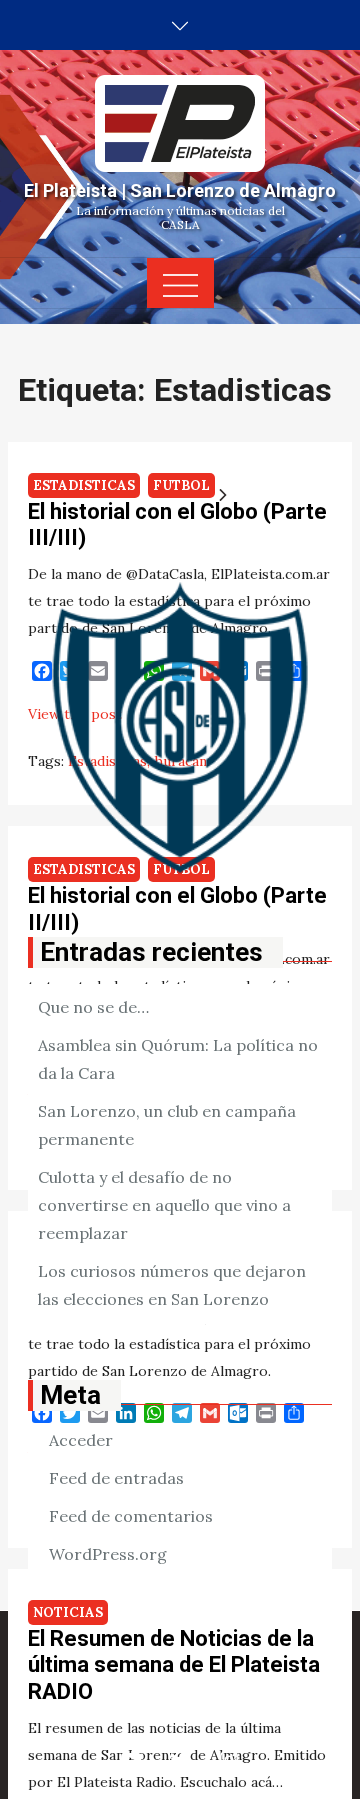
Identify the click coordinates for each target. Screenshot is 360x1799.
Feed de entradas (116, 1478)
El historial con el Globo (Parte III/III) (177, 524)
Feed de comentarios (131, 1516)
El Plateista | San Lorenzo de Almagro (180, 190)
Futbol (181, 485)
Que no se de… (93, 1007)
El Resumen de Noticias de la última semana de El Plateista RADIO (174, 1665)
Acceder (81, 1440)
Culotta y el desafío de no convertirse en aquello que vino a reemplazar (164, 1205)
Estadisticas (84, 485)
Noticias (68, 1612)
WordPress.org (108, 1554)
